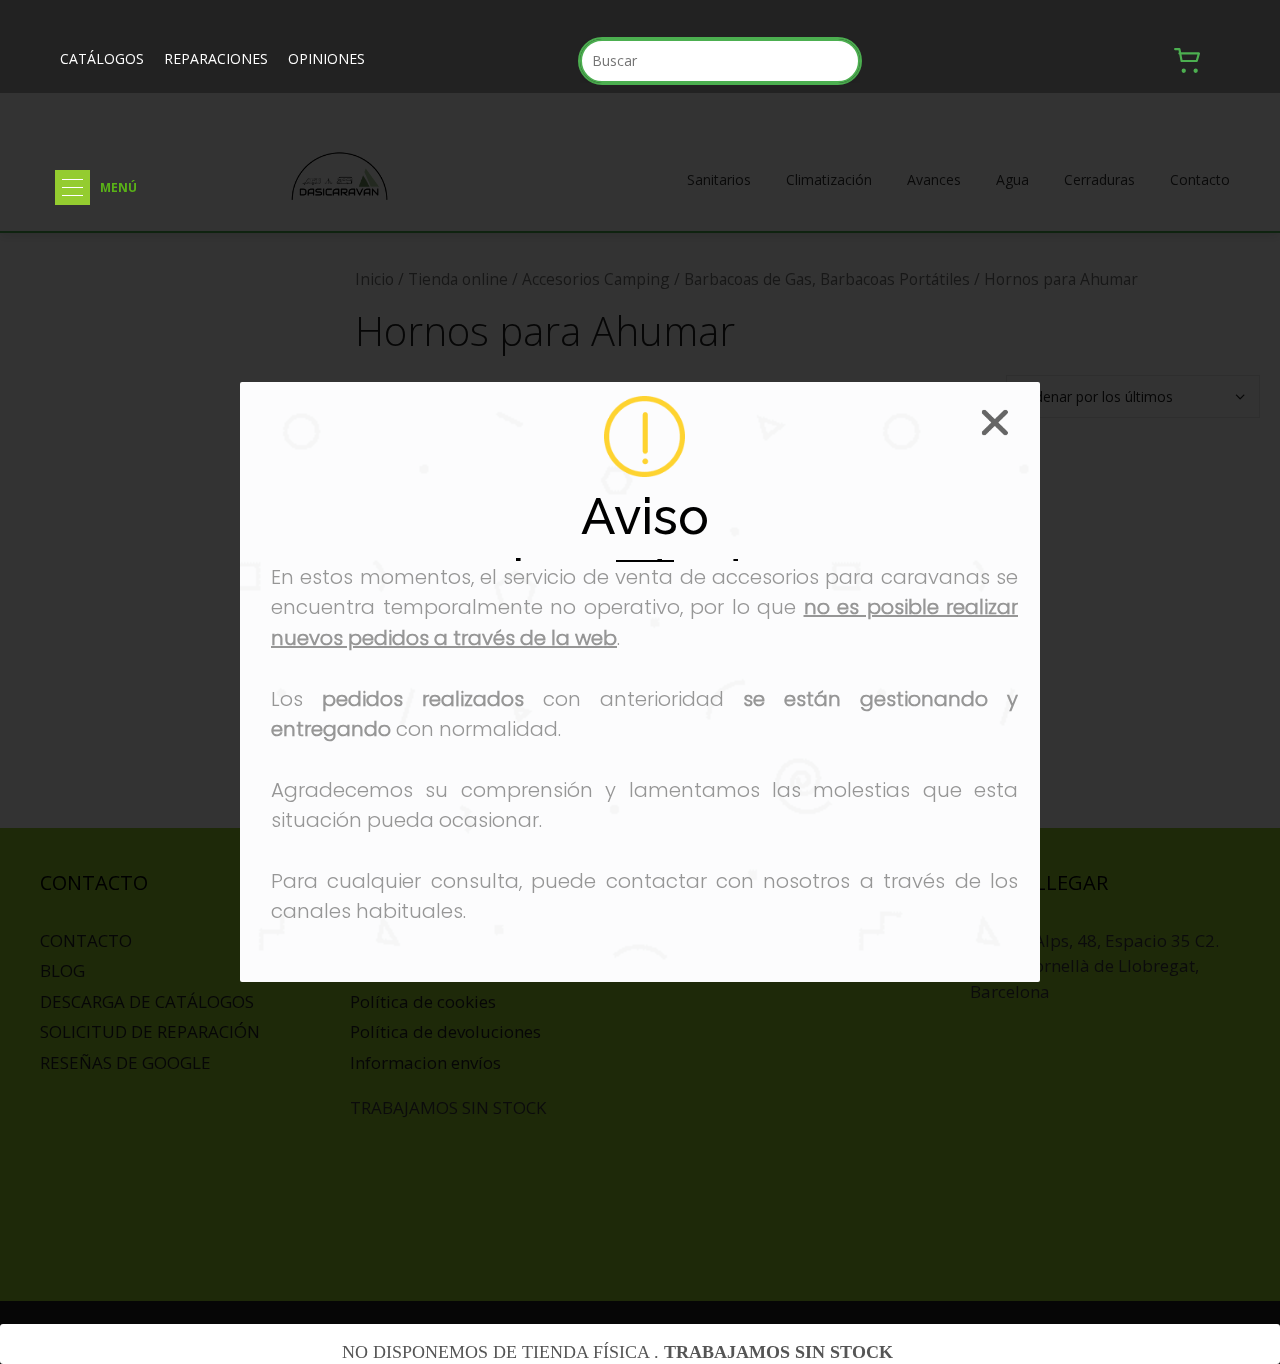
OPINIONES (326, 58)
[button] (72, 187)
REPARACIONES (216, 58)
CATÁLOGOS (102, 58)
